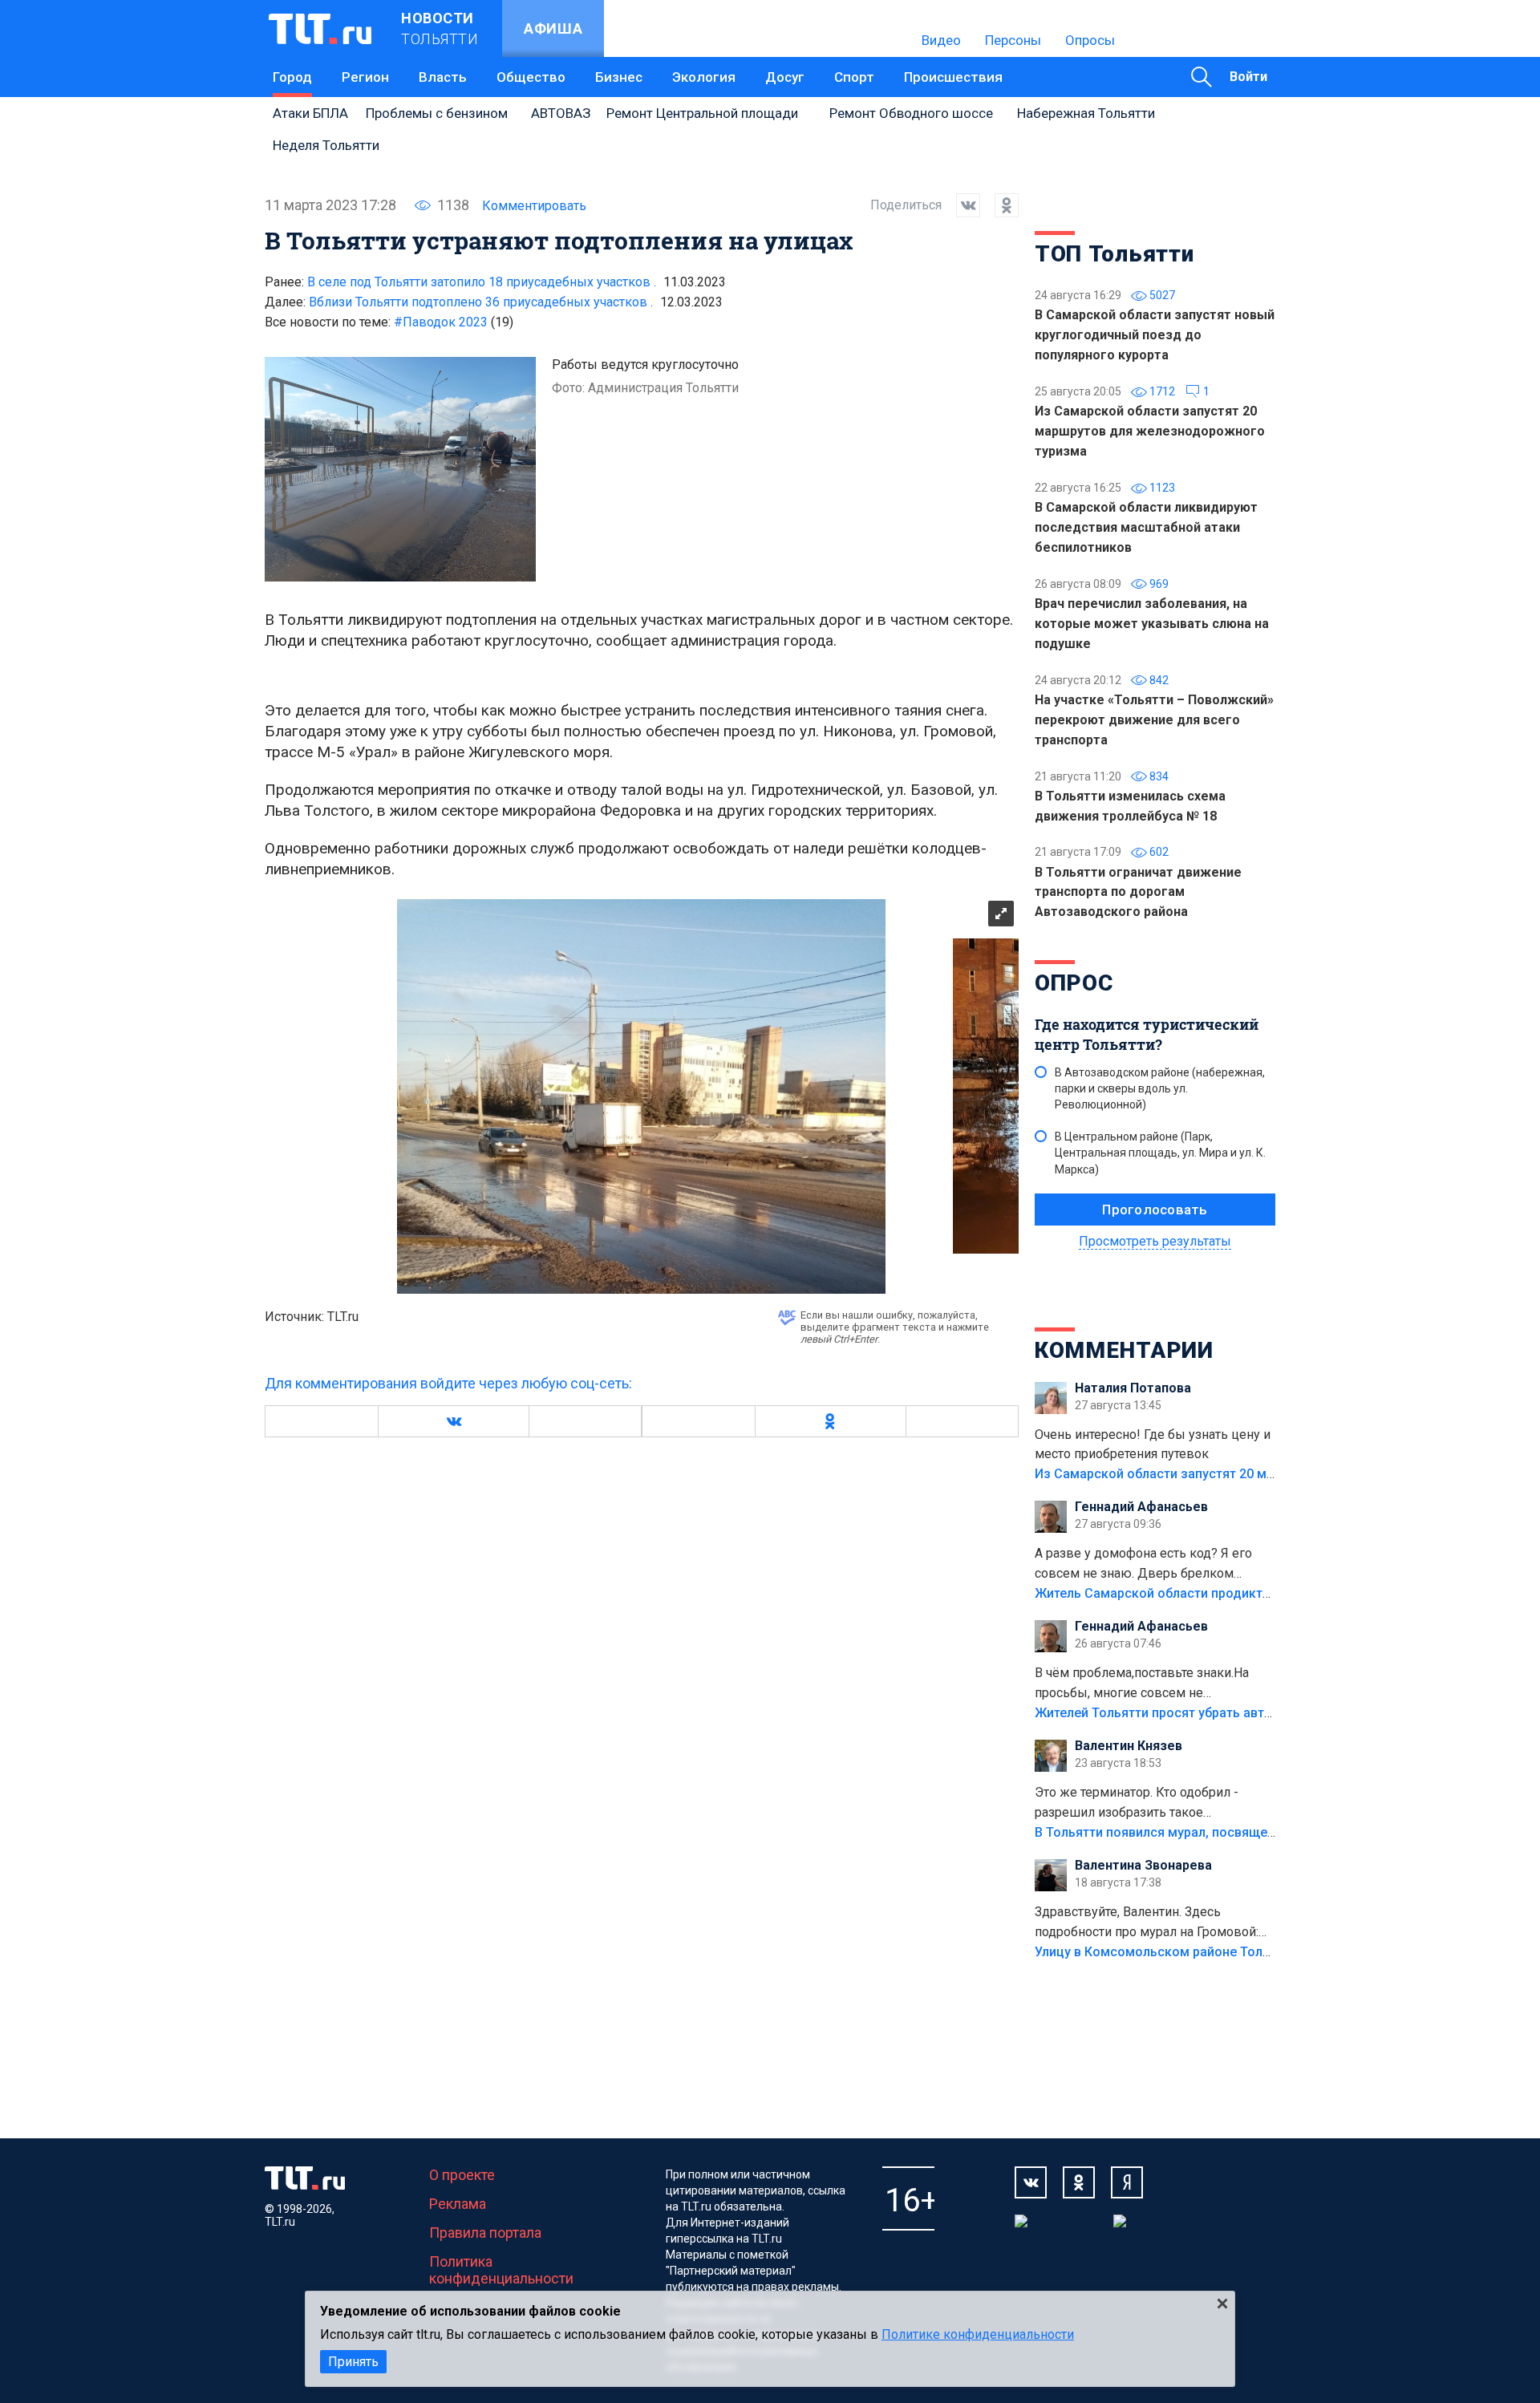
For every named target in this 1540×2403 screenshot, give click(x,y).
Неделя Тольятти (326, 145)
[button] (453, 1421)
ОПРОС (1074, 983)
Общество (531, 77)
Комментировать (534, 206)
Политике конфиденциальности (978, 2334)
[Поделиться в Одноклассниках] (999, 205)
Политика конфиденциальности (501, 2270)
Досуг (785, 77)
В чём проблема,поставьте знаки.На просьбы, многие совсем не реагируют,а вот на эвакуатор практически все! (1142, 1684)
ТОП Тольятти (1114, 254)
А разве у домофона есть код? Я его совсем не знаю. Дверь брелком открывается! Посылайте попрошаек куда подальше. (1146, 1565)
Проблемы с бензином (437, 113)
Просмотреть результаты (1155, 1241)
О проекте (462, 2175)
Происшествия (953, 77)
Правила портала (485, 2233)
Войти (1248, 77)
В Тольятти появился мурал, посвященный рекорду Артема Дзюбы (1243, 1832)
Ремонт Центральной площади (702, 113)
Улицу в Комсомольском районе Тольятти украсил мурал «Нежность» (1252, 1952)
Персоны (1013, 40)
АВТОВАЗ (561, 113)
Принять (353, 2362)
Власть (443, 77)
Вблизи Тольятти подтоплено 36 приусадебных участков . (481, 302)
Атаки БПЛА (310, 113)
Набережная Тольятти (1086, 113)
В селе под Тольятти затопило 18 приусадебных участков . (482, 282)
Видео (941, 40)
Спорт (854, 77)
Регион (365, 77)
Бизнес (619, 77)
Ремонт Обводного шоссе (911, 113)
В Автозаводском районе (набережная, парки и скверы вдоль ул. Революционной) (1160, 1088)
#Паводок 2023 (454, 322)
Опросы (1090, 40)
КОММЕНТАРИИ (1124, 1350)
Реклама (458, 2204)
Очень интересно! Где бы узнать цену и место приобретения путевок (1153, 1445)
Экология (704, 77)
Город (292, 77)
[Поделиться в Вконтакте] (961, 205)
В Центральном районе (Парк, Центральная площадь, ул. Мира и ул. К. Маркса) (1160, 1153)
